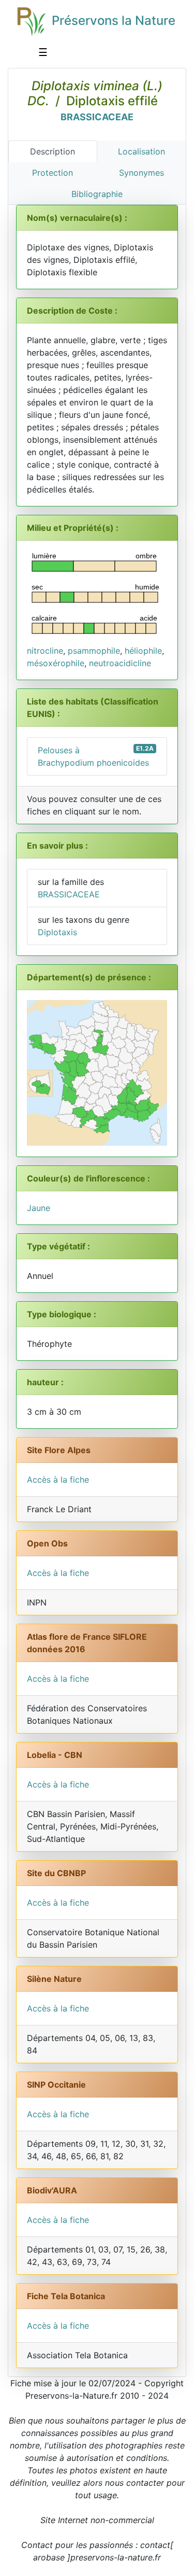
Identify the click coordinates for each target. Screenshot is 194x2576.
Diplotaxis (57, 932)
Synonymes (141, 173)
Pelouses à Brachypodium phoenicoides (96, 756)
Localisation (141, 151)
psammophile (94, 651)
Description (53, 151)
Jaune (39, 1208)
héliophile (143, 651)
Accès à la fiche (58, 1480)
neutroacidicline (120, 663)
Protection (53, 173)
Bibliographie (97, 194)
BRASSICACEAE (97, 117)
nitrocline (45, 651)
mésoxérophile (56, 663)
